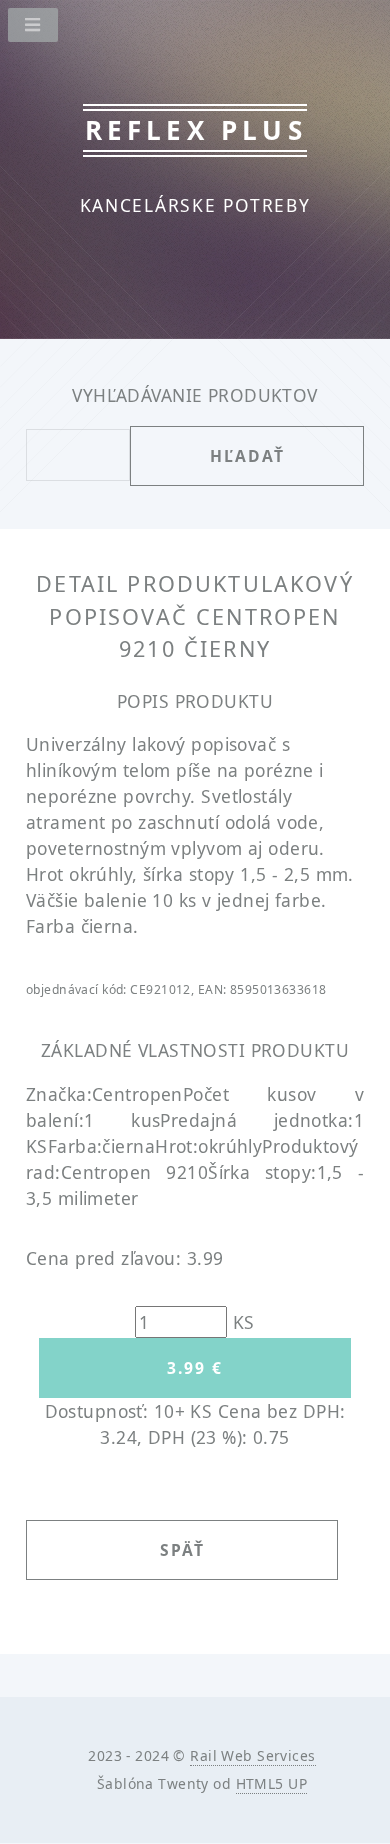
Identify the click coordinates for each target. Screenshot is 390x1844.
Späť (182, 1550)
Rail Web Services (252, 1755)
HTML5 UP (271, 1783)
